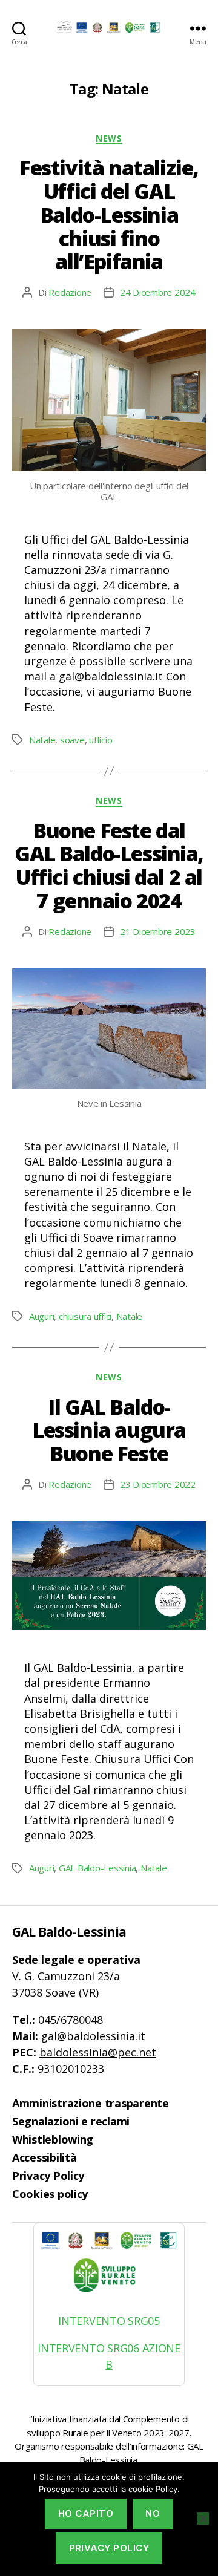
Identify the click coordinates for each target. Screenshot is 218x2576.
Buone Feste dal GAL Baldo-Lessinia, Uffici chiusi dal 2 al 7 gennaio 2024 (109, 866)
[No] (203, 2519)
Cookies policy (50, 2194)
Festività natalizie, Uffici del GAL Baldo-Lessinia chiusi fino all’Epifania (109, 214)
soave (72, 740)
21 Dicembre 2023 (158, 931)
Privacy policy (109, 2548)
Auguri (41, 1316)
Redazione (70, 292)
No (153, 2513)
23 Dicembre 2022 (158, 1484)
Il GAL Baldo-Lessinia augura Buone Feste (109, 1430)
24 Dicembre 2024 (158, 292)
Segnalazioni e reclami (71, 2121)
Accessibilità (45, 2157)
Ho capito (86, 2513)
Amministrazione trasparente (91, 2103)
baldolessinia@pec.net (98, 2052)
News (109, 139)
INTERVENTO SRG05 (109, 2321)
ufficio (101, 740)
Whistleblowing (53, 2139)
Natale (42, 740)
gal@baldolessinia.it (93, 2036)
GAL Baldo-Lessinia (97, 1868)
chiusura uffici (85, 1316)
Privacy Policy (48, 2176)
